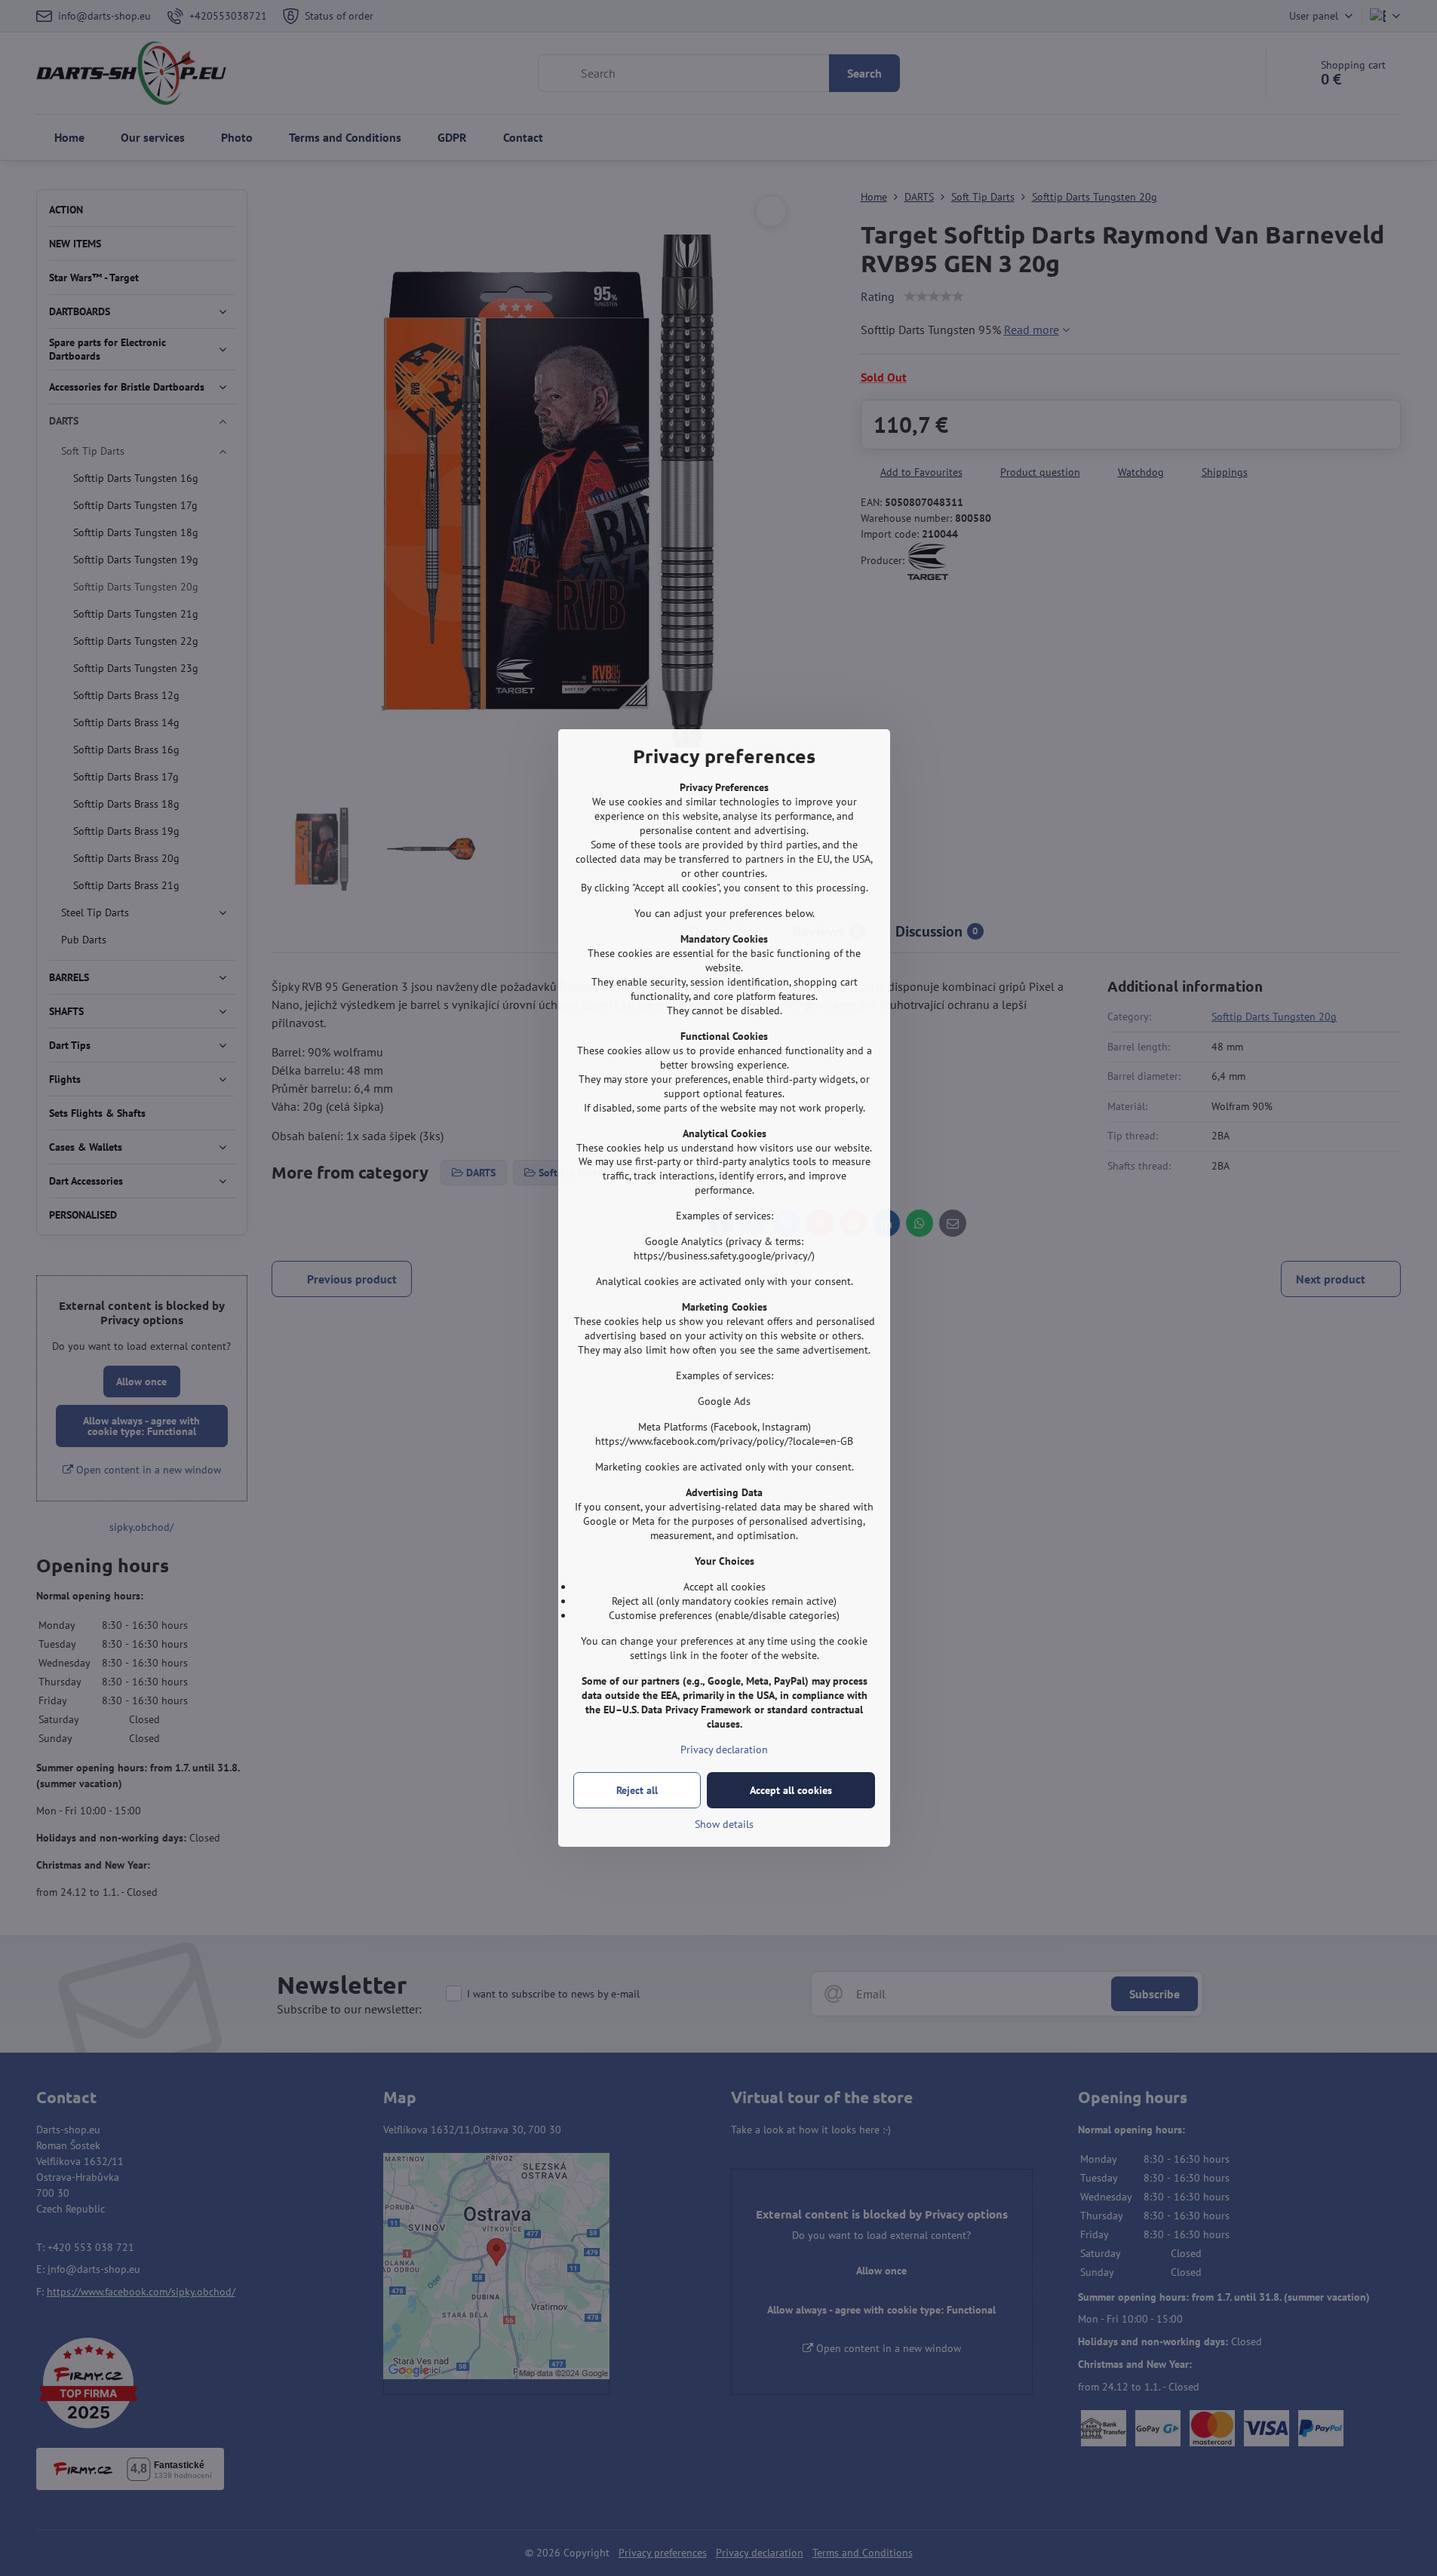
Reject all (637, 1790)
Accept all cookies (791, 1790)
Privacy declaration (724, 1750)
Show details (724, 1824)
